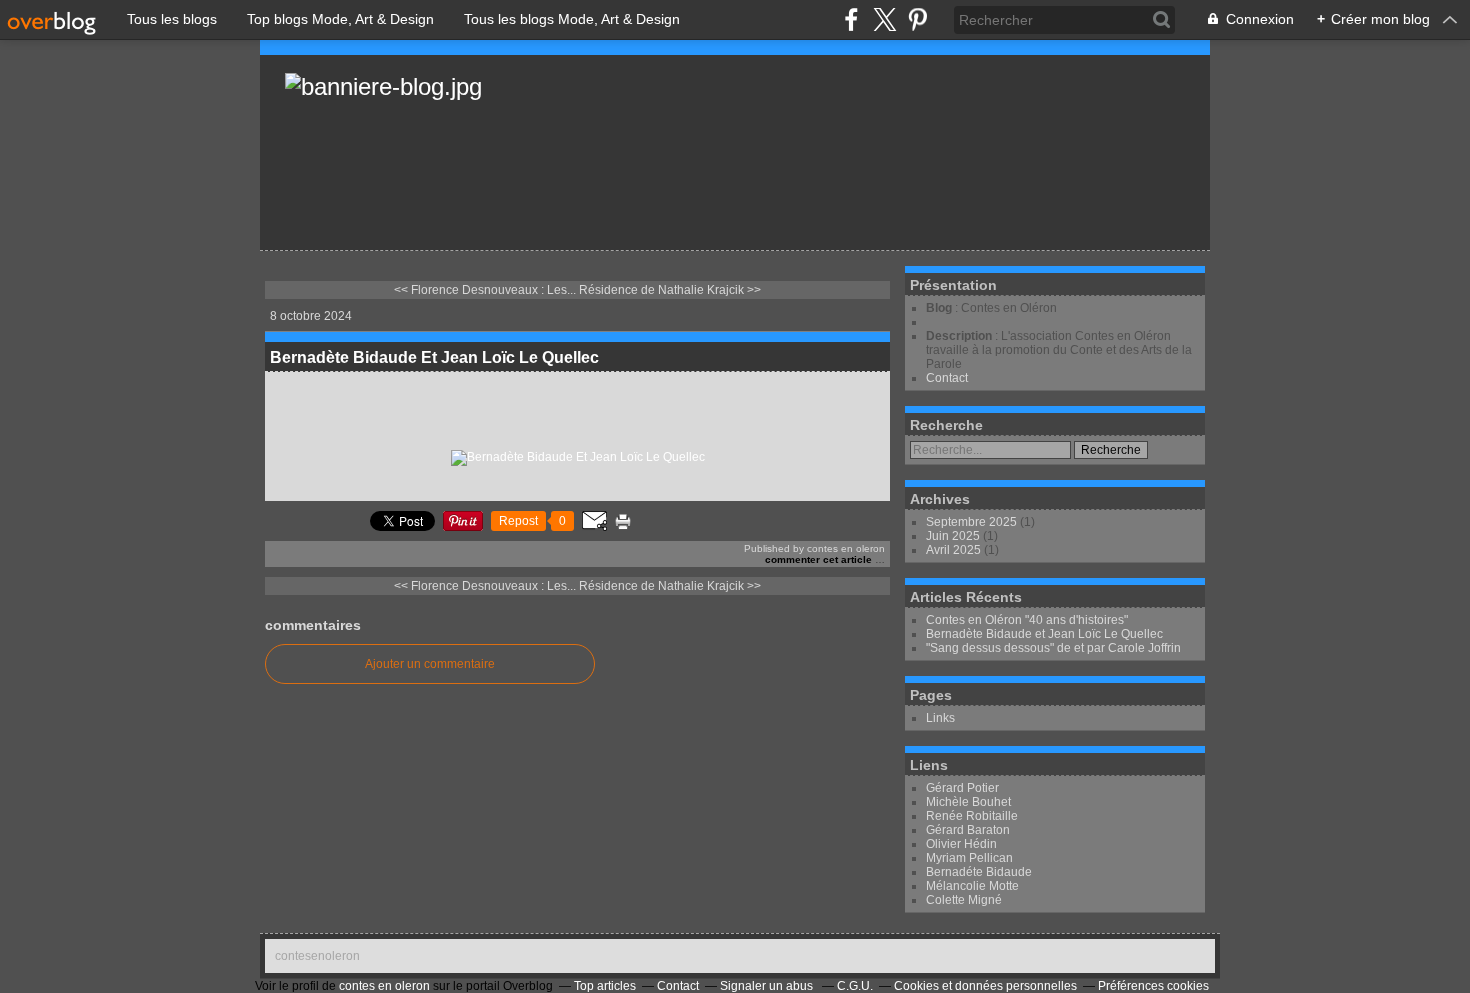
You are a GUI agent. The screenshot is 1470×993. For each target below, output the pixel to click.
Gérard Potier (962, 788)
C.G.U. (855, 986)
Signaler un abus (768, 986)
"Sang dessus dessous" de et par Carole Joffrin (1053, 648)
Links (940, 718)
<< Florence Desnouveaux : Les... (485, 290)
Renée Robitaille (972, 816)
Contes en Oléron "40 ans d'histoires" (1027, 620)
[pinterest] (917, 19)
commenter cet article (820, 559)
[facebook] (851, 19)
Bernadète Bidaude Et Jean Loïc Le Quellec (434, 357)
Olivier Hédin (961, 844)
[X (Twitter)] (884, 19)
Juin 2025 (954, 536)
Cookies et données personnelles (985, 986)
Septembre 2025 (973, 522)
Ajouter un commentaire (430, 664)
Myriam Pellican (969, 858)
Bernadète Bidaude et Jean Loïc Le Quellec (1044, 634)
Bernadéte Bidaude (979, 872)
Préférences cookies (1153, 986)
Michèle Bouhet (968, 802)
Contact (947, 378)
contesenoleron (317, 956)
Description (960, 336)
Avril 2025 (955, 550)
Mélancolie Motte (972, 886)
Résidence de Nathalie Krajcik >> (670, 290)
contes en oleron (384, 986)
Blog (939, 308)
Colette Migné (964, 900)
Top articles (605, 986)
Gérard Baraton (968, 830)
